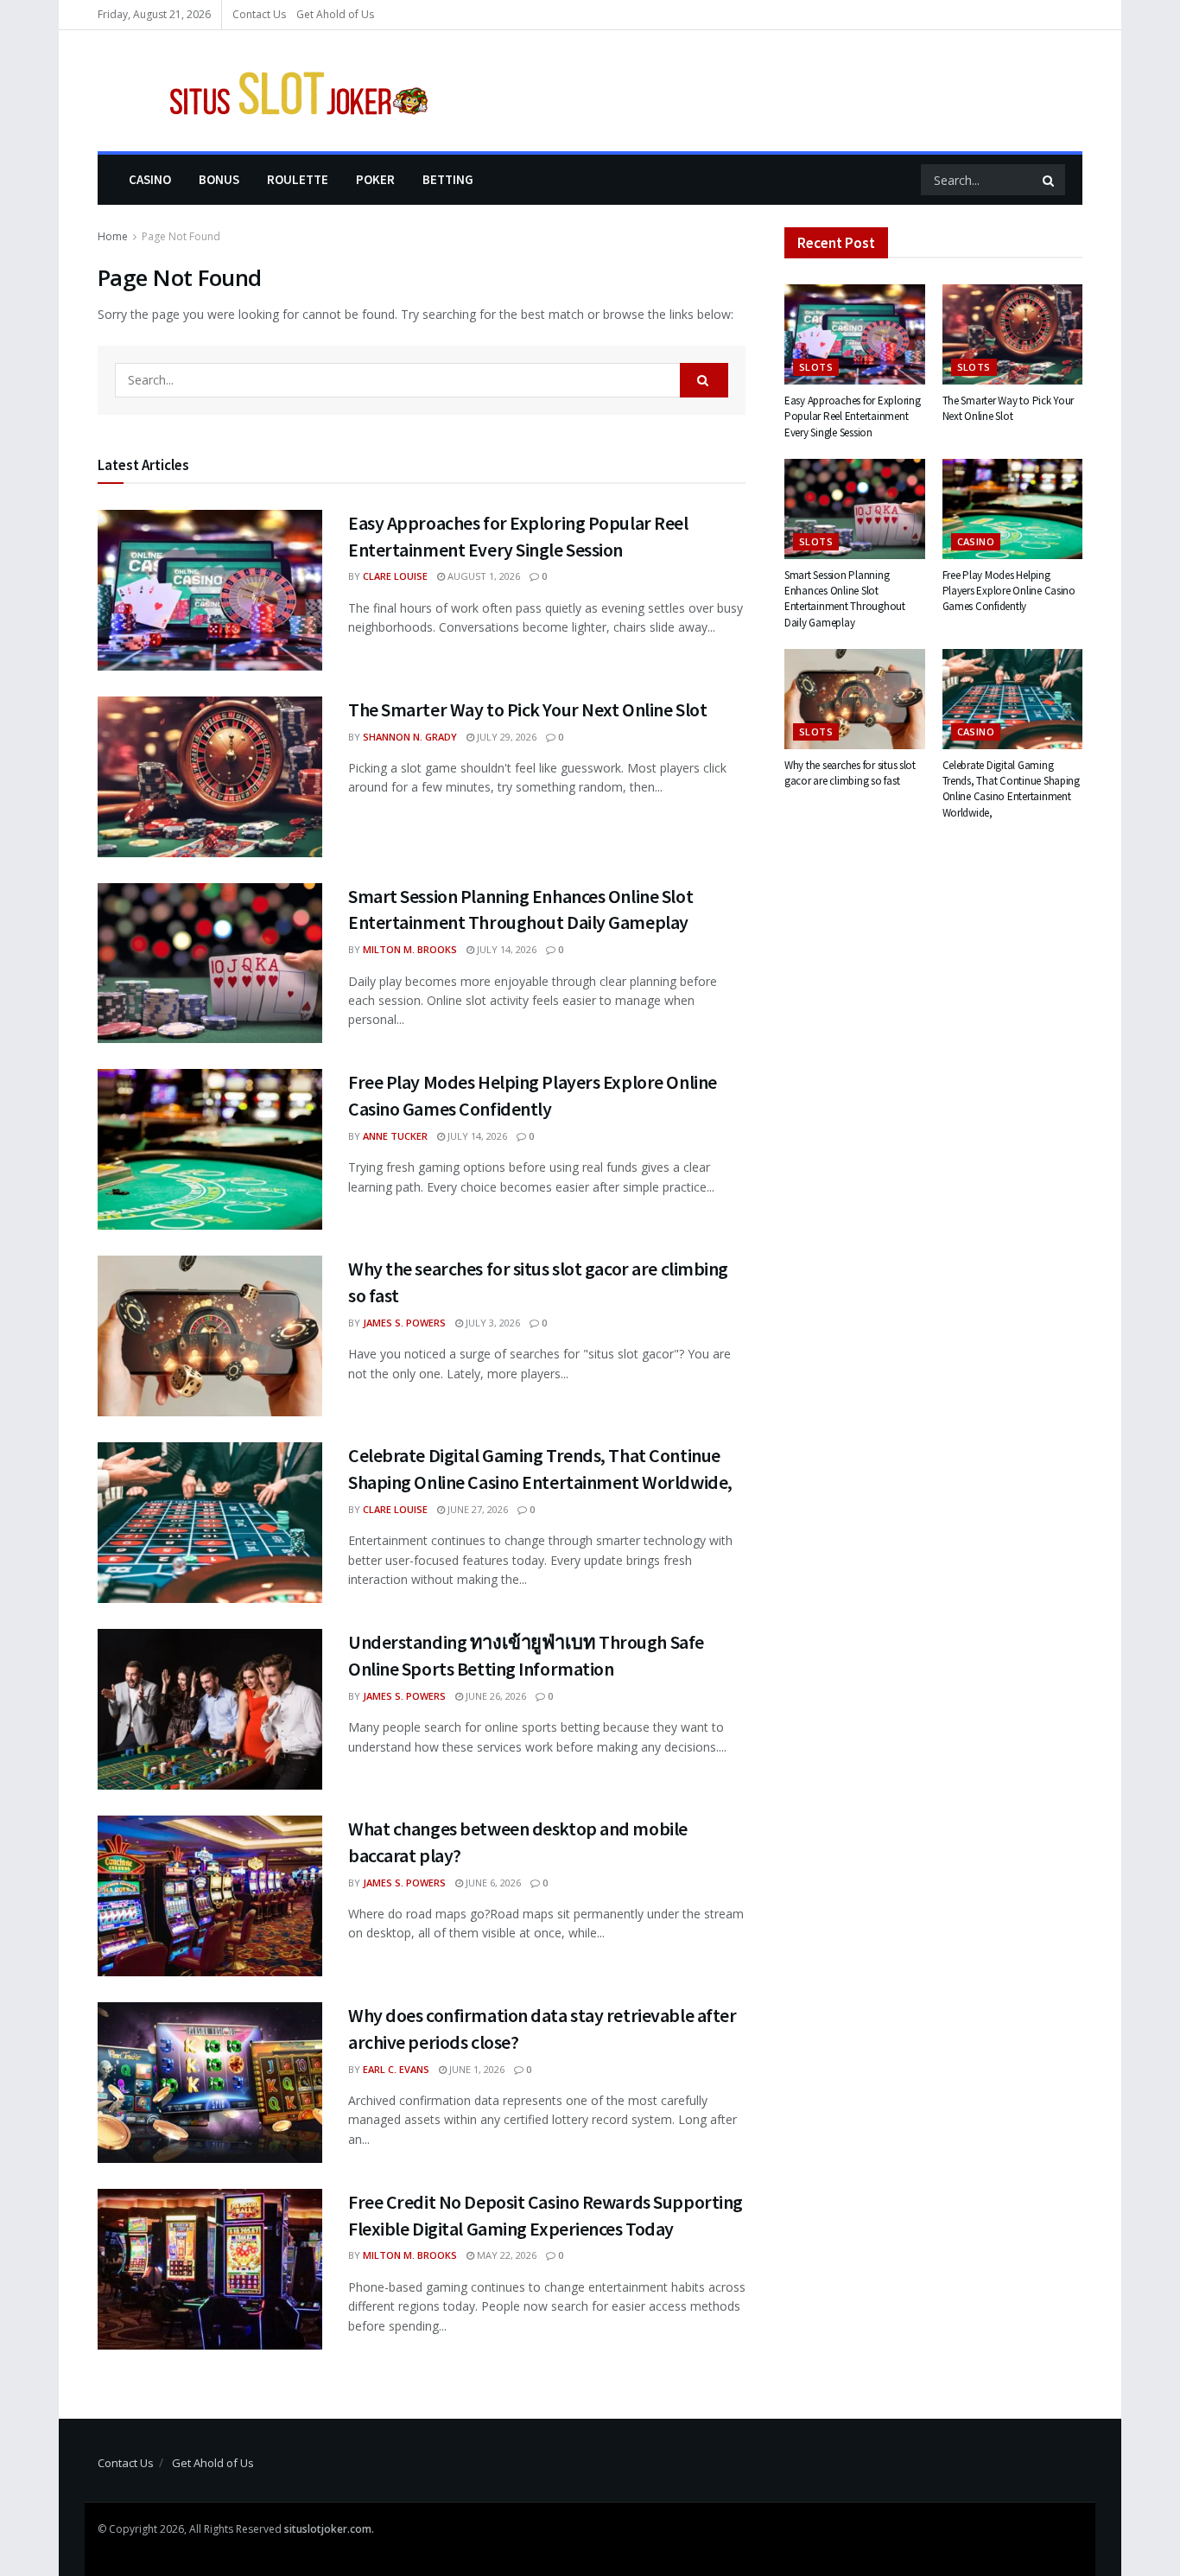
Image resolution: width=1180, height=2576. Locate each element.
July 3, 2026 (492, 1323)
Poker (375, 179)
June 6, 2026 (492, 1883)
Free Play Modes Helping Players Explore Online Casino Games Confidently (1009, 591)
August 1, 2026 (482, 576)
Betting (448, 179)
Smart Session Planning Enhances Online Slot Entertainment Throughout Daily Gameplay (845, 599)
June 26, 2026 (495, 1696)
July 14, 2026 (505, 949)
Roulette (298, 179)
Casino (150, 179)
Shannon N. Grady (410, 737)
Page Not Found (181, 236)
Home (113, 236)
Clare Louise (395, 576)
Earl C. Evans (396, 2069)
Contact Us (259, 14)
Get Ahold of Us (335, 14)
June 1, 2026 (476, 2069)
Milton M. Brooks (410, 949)
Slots (816, 367)
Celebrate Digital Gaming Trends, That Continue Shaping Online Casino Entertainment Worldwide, (1011, 789)
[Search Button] (1050, 180)
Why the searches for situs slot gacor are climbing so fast (850, 773)
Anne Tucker (395, 1136)
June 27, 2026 (476, 1509)
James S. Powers (404, 1323)
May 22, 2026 (505, 2255)
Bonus (219, 179)
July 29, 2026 (505, 737)
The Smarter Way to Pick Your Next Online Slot (527, 709)
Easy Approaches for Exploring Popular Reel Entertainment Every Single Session (852, 416)
